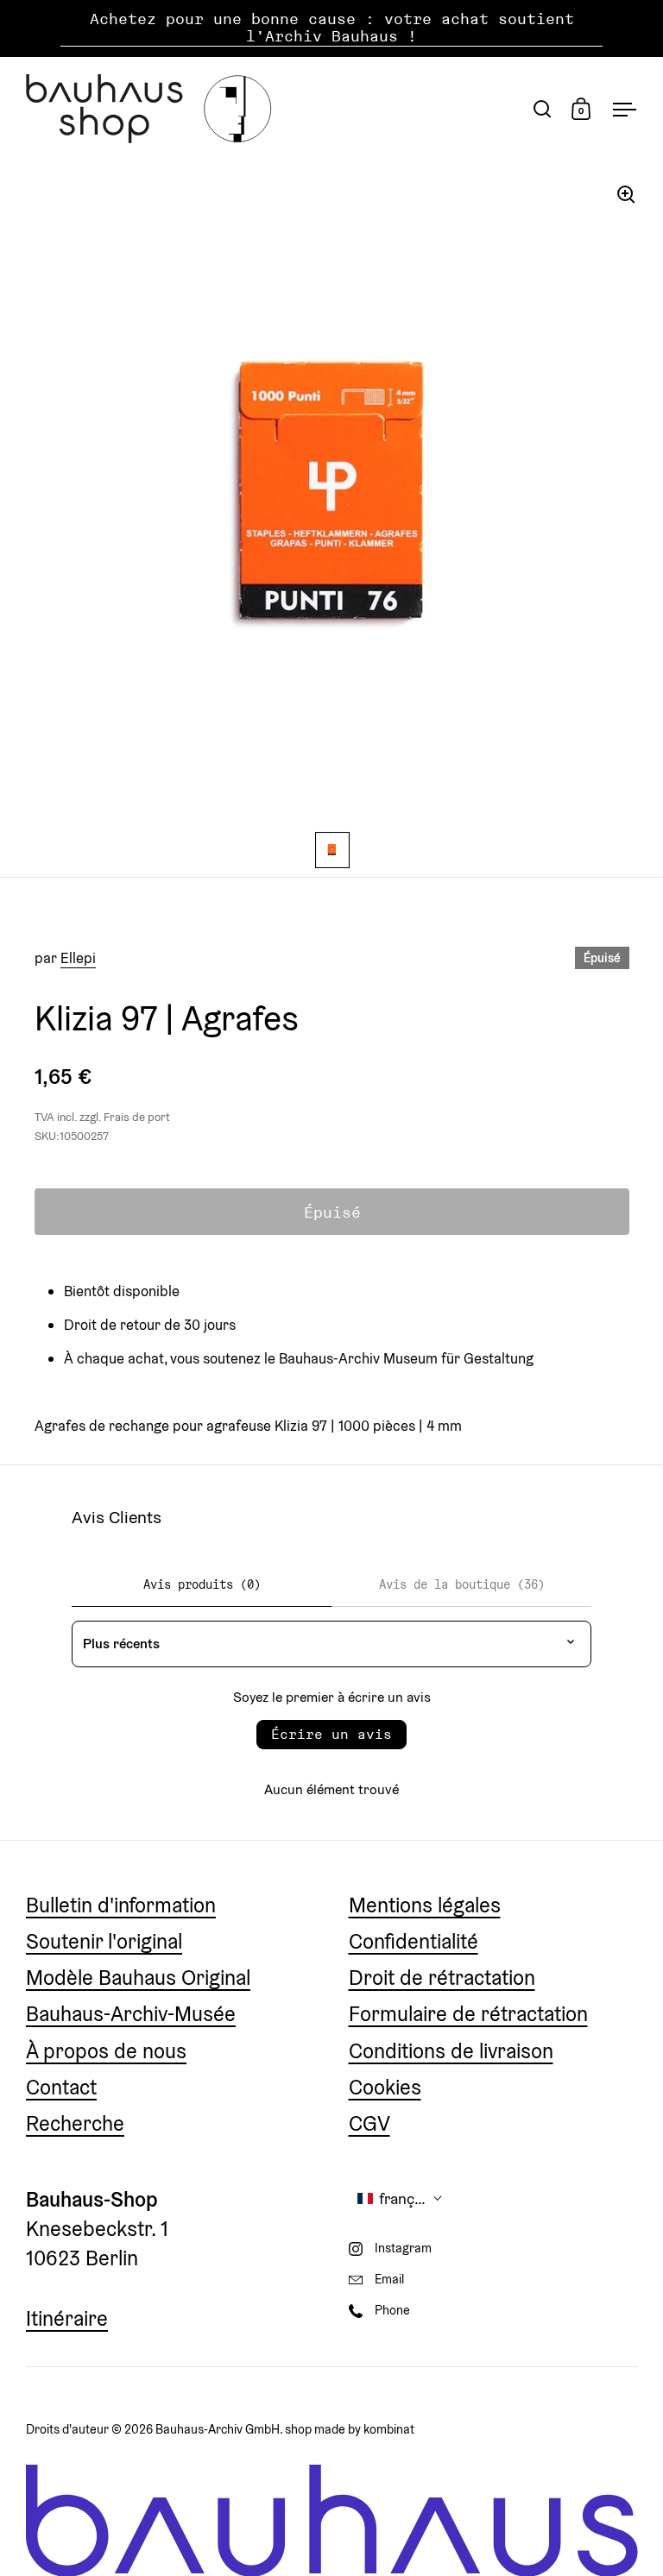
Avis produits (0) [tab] (202, 1584)
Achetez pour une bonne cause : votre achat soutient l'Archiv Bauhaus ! (332, 28)
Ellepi (78, 958)
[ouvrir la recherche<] (543, 108)
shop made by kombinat (350, 2429)
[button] (401, 2198)
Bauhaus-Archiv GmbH (218, 2429)
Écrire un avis (331, 1734)
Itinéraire (67, 2318)
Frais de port (137, 1117)
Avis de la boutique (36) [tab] (462, 1584)
